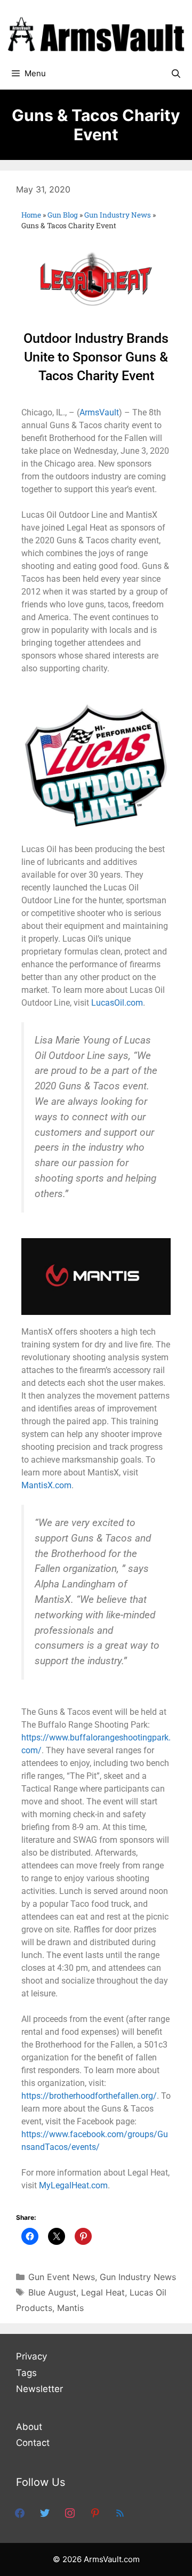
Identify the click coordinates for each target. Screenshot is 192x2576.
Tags (26, 2373)
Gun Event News (62, 2277)
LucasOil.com (117, 1003)
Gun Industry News (118, 215)
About (29, 2427)
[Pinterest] (95, 2513)
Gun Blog (63, 215)
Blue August (52, 2292)
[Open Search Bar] (176, 74)
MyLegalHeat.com (73, 2185)
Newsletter (39, 2389)
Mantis (70, 2308)
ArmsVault (99, 412)
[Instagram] (70, 2513)
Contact (33, 2443)
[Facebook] (20, 2513)
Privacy (31, 2356)
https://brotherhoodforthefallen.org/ (89, 2096)
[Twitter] (45, 2513)
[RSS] (120, 2513)
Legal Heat (103, 2292)
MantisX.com (46, 1485)
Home (31, 215)
